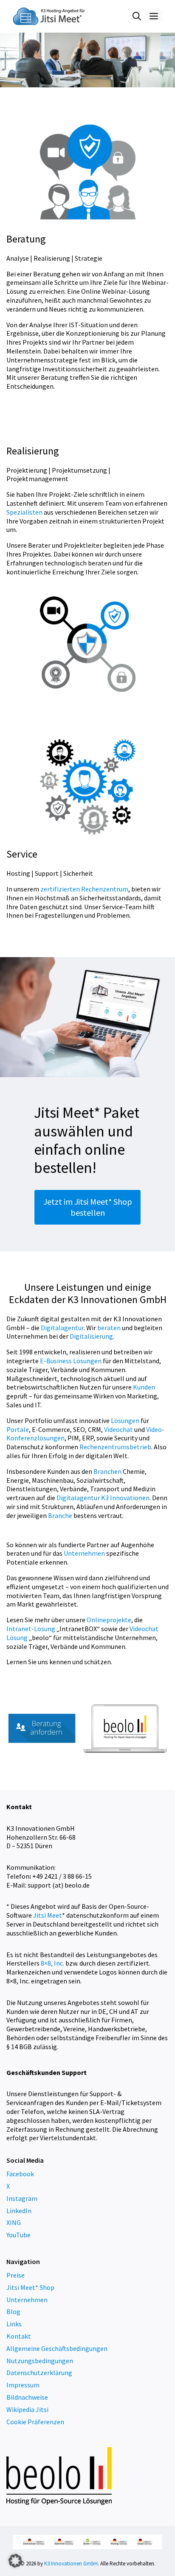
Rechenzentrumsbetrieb (115, 1447)
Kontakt (19, 2336)
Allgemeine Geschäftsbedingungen (57, 2348)
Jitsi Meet (48, 1915)
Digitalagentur (62, 1328)
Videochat (119, 1429)
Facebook (20, 2174)
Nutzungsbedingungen (40, 2361)
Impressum (23, 2385)
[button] (15, 2561)
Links (14, 2324)
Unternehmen (84, 1553)
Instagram (22, 2198)
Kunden (144, 1387)
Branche (60, 1515)
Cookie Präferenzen (35, 2422)
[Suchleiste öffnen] (137, 16)
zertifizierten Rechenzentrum (84, 889)
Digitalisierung (91, 1336)
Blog (13, 2311)
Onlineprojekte (109, 1620)
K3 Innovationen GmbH (71, 2563)
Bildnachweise (27, 2397)
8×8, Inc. (52, 1963)
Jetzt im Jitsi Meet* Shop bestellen (88, 1207)
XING (14, 2222)
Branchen (107, 1471)
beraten (109, 1328)
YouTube (18, 2235)
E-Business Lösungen (71, 1361)
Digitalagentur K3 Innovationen (103, 1498)
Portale (18, 1429)
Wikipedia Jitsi (27, 2409)
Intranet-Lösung (31, 1629)
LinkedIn (19, 2211)
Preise (16, 2275)
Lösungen (125, 1420)
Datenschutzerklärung (39, 2373)
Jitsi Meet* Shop (30, 2287)
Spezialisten (24, 512)
